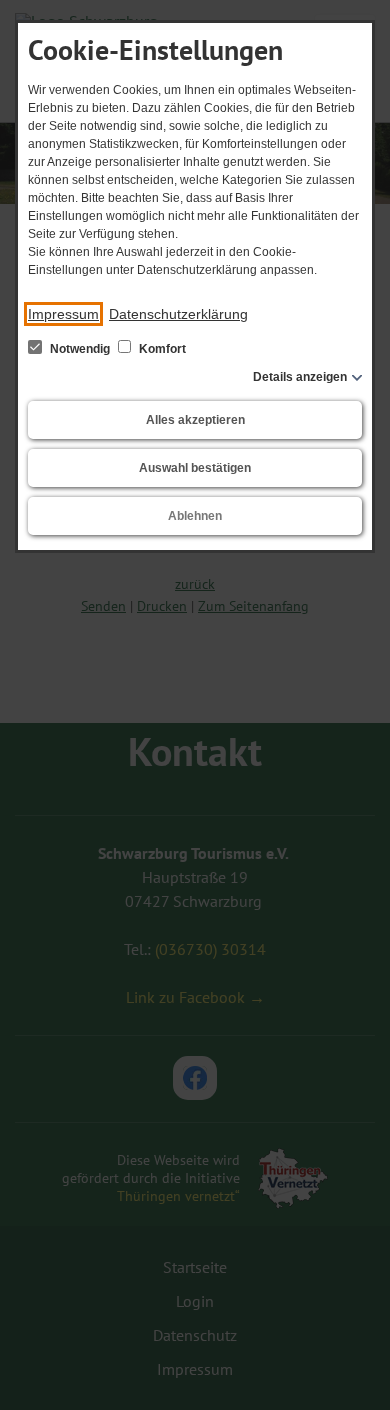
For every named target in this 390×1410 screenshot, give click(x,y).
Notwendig (80, 349)
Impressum (63, 314)
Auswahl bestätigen (195, 468)
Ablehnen (195, 516)
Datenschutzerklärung (178, 314)
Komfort (161, 349)
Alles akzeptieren (195, 420)
